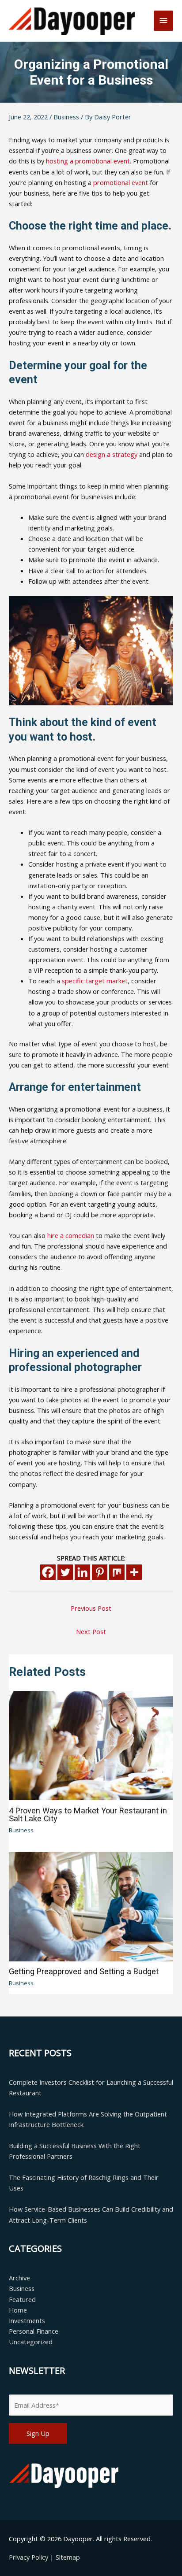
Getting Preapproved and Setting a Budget (84, 1971)
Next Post (91, 1631)
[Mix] (117, 1572)
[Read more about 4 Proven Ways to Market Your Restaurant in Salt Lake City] (91, 1745)
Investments (27, 2320)
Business (66, 117)
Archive (19, 2278)
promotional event (121, 182)
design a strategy (112, 454)
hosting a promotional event (88, 161)
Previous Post (91, 1608)
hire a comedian (71, 1235)
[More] (134, 1572)
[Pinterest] (100, 1572)
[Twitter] (65, 1572)
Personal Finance (34, 2331)
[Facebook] (48, 1572)
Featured (22, 2299)
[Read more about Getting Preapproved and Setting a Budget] (91, 1906)
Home (18, 2310)
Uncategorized (31, 2342)
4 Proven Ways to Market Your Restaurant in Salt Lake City (88, 1814)
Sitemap (68, 2557)
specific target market (95, 981)
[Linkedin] (82, 1572)
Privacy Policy (29, 2557)
